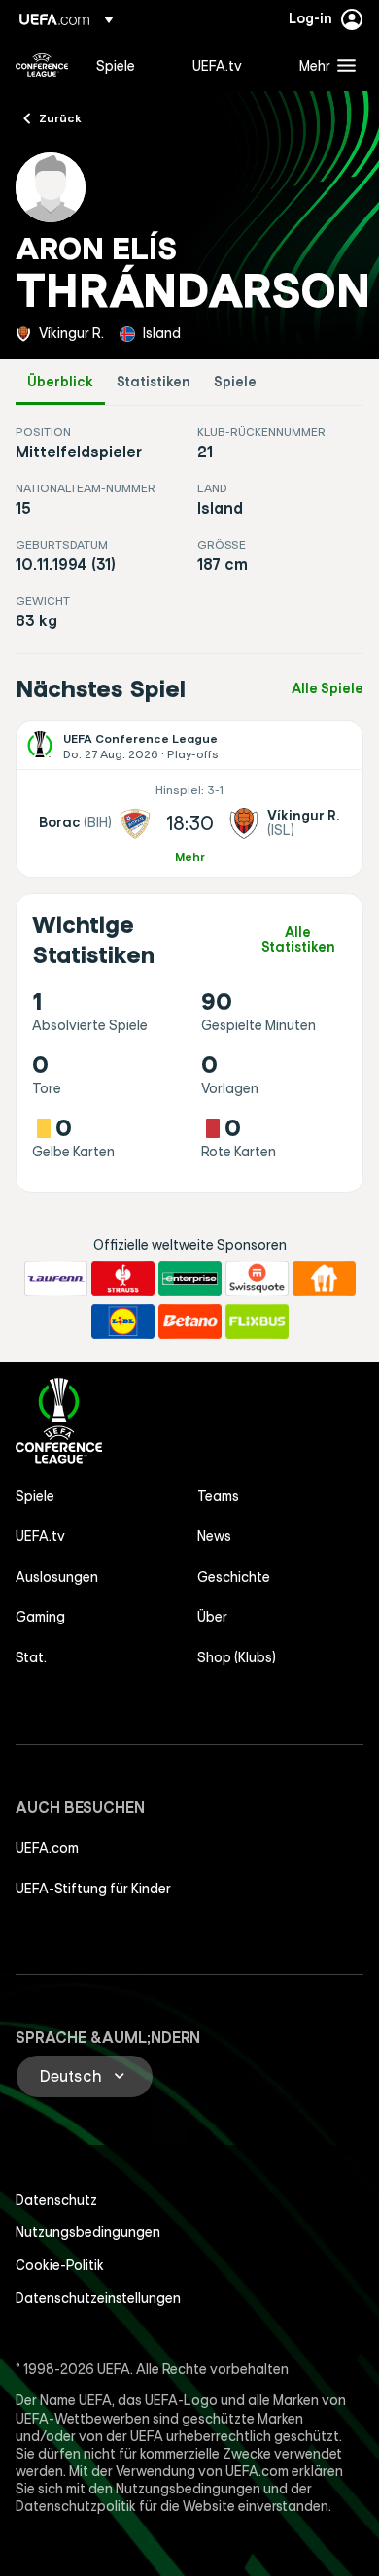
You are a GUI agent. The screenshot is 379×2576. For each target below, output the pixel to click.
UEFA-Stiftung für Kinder (93, 1889)
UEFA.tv (40, 1536)
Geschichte (234, 1577)
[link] (116, 65)
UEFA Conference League (42, 65)
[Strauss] (123, 1279)
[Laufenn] (56, 1279)
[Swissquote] (257, 1279)
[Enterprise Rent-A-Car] (190, 1279)
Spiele (235, 382)
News (214, 1536)
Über (212, 1617)
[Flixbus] (257, 1321)
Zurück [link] (60, 117)
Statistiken (154, 382)
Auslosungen (57, 1577)
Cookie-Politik (60, 2265)
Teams (218, 1496)
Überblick (60, 382)
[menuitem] (128, 65)
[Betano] (190, 1321)
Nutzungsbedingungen (88, 2232)
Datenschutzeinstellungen (98, 2298)
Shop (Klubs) (237, 1657)
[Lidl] (123, 1321)
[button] (323, 65)
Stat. (31, 1657)
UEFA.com (47, 1848)
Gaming (40, 1617)
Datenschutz (56, 2200)
